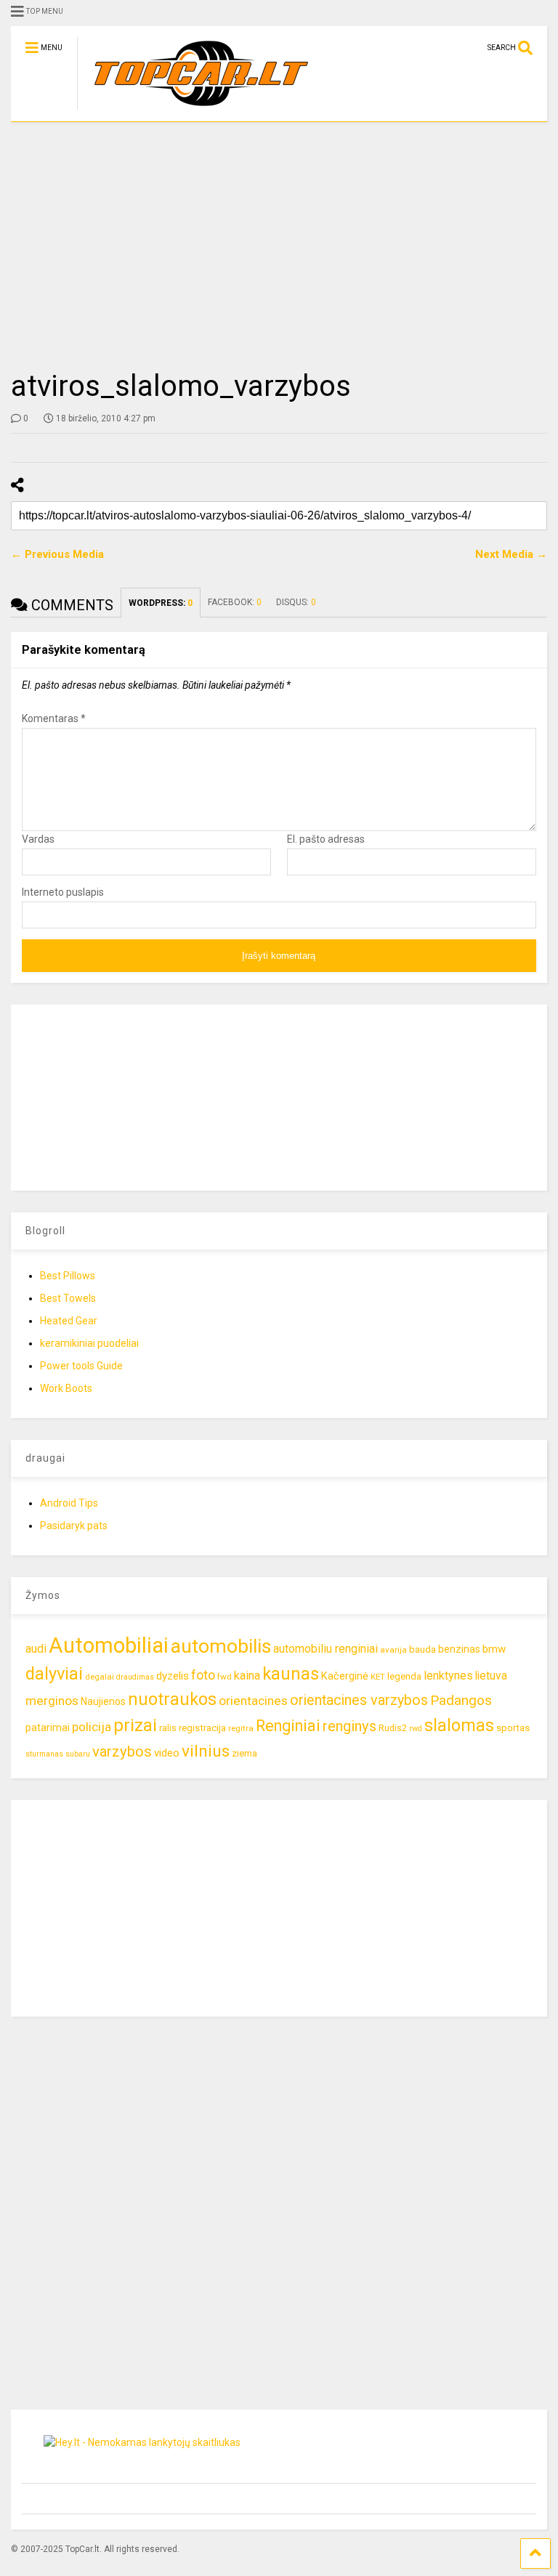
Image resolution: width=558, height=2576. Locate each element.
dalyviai (54, 1674)
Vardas (38, 839)
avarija (393, 1650)
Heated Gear (69, 1321)
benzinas (459, 1649)
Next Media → (511, 554)
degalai (100, 1677)
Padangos (461, 1700)
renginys (349, 1726)
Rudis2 (393, 1728)
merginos (52, 1701)
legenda (404, 1676)
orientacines (253, 1701)
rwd (416, 1729)
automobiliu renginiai (325, 1649)
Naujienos (103, 1701)
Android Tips (69, 1503)
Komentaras (54, 718)
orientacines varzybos (359, 1700)
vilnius (206, 1751)
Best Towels (68, 1298)
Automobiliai (109, 1645)
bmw (494, 1649)
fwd (225, 1677)
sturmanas (44, 1754)
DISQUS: (296, 602)
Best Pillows (68, 1276)
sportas (513, 1728)
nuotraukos (172, 1700)
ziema (244, 1753)
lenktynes (448, 1676)
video (167, 1753)
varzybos (122, 1751)
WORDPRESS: (161, 603)
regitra (241, 1728)
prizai (135, 1725)
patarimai (48, 1728)
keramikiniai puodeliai (89, 1343)
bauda (422, 1649)
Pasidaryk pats (74, 1526)
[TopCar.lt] (194, 110)
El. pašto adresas (326, 839)
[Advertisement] (279, 246)
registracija (202, 1728)
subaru (78, 1754)
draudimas (135, 1677)
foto (203, 1675)
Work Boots (66, 1388)
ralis (168, 1728)
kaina (247, 1676)
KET (378, 1677)
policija (92, 1727)
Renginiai (288, 1726)
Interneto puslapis (63, 892)
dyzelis (173, 1676)
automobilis (221, 1646)
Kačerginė (345, 1676)
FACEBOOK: (235, 602)
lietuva (491, 1676)
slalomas (459, 1726)
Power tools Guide (81, 1366)
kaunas (291, 1674)
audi (36, 1649)
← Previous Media (57, 554)
